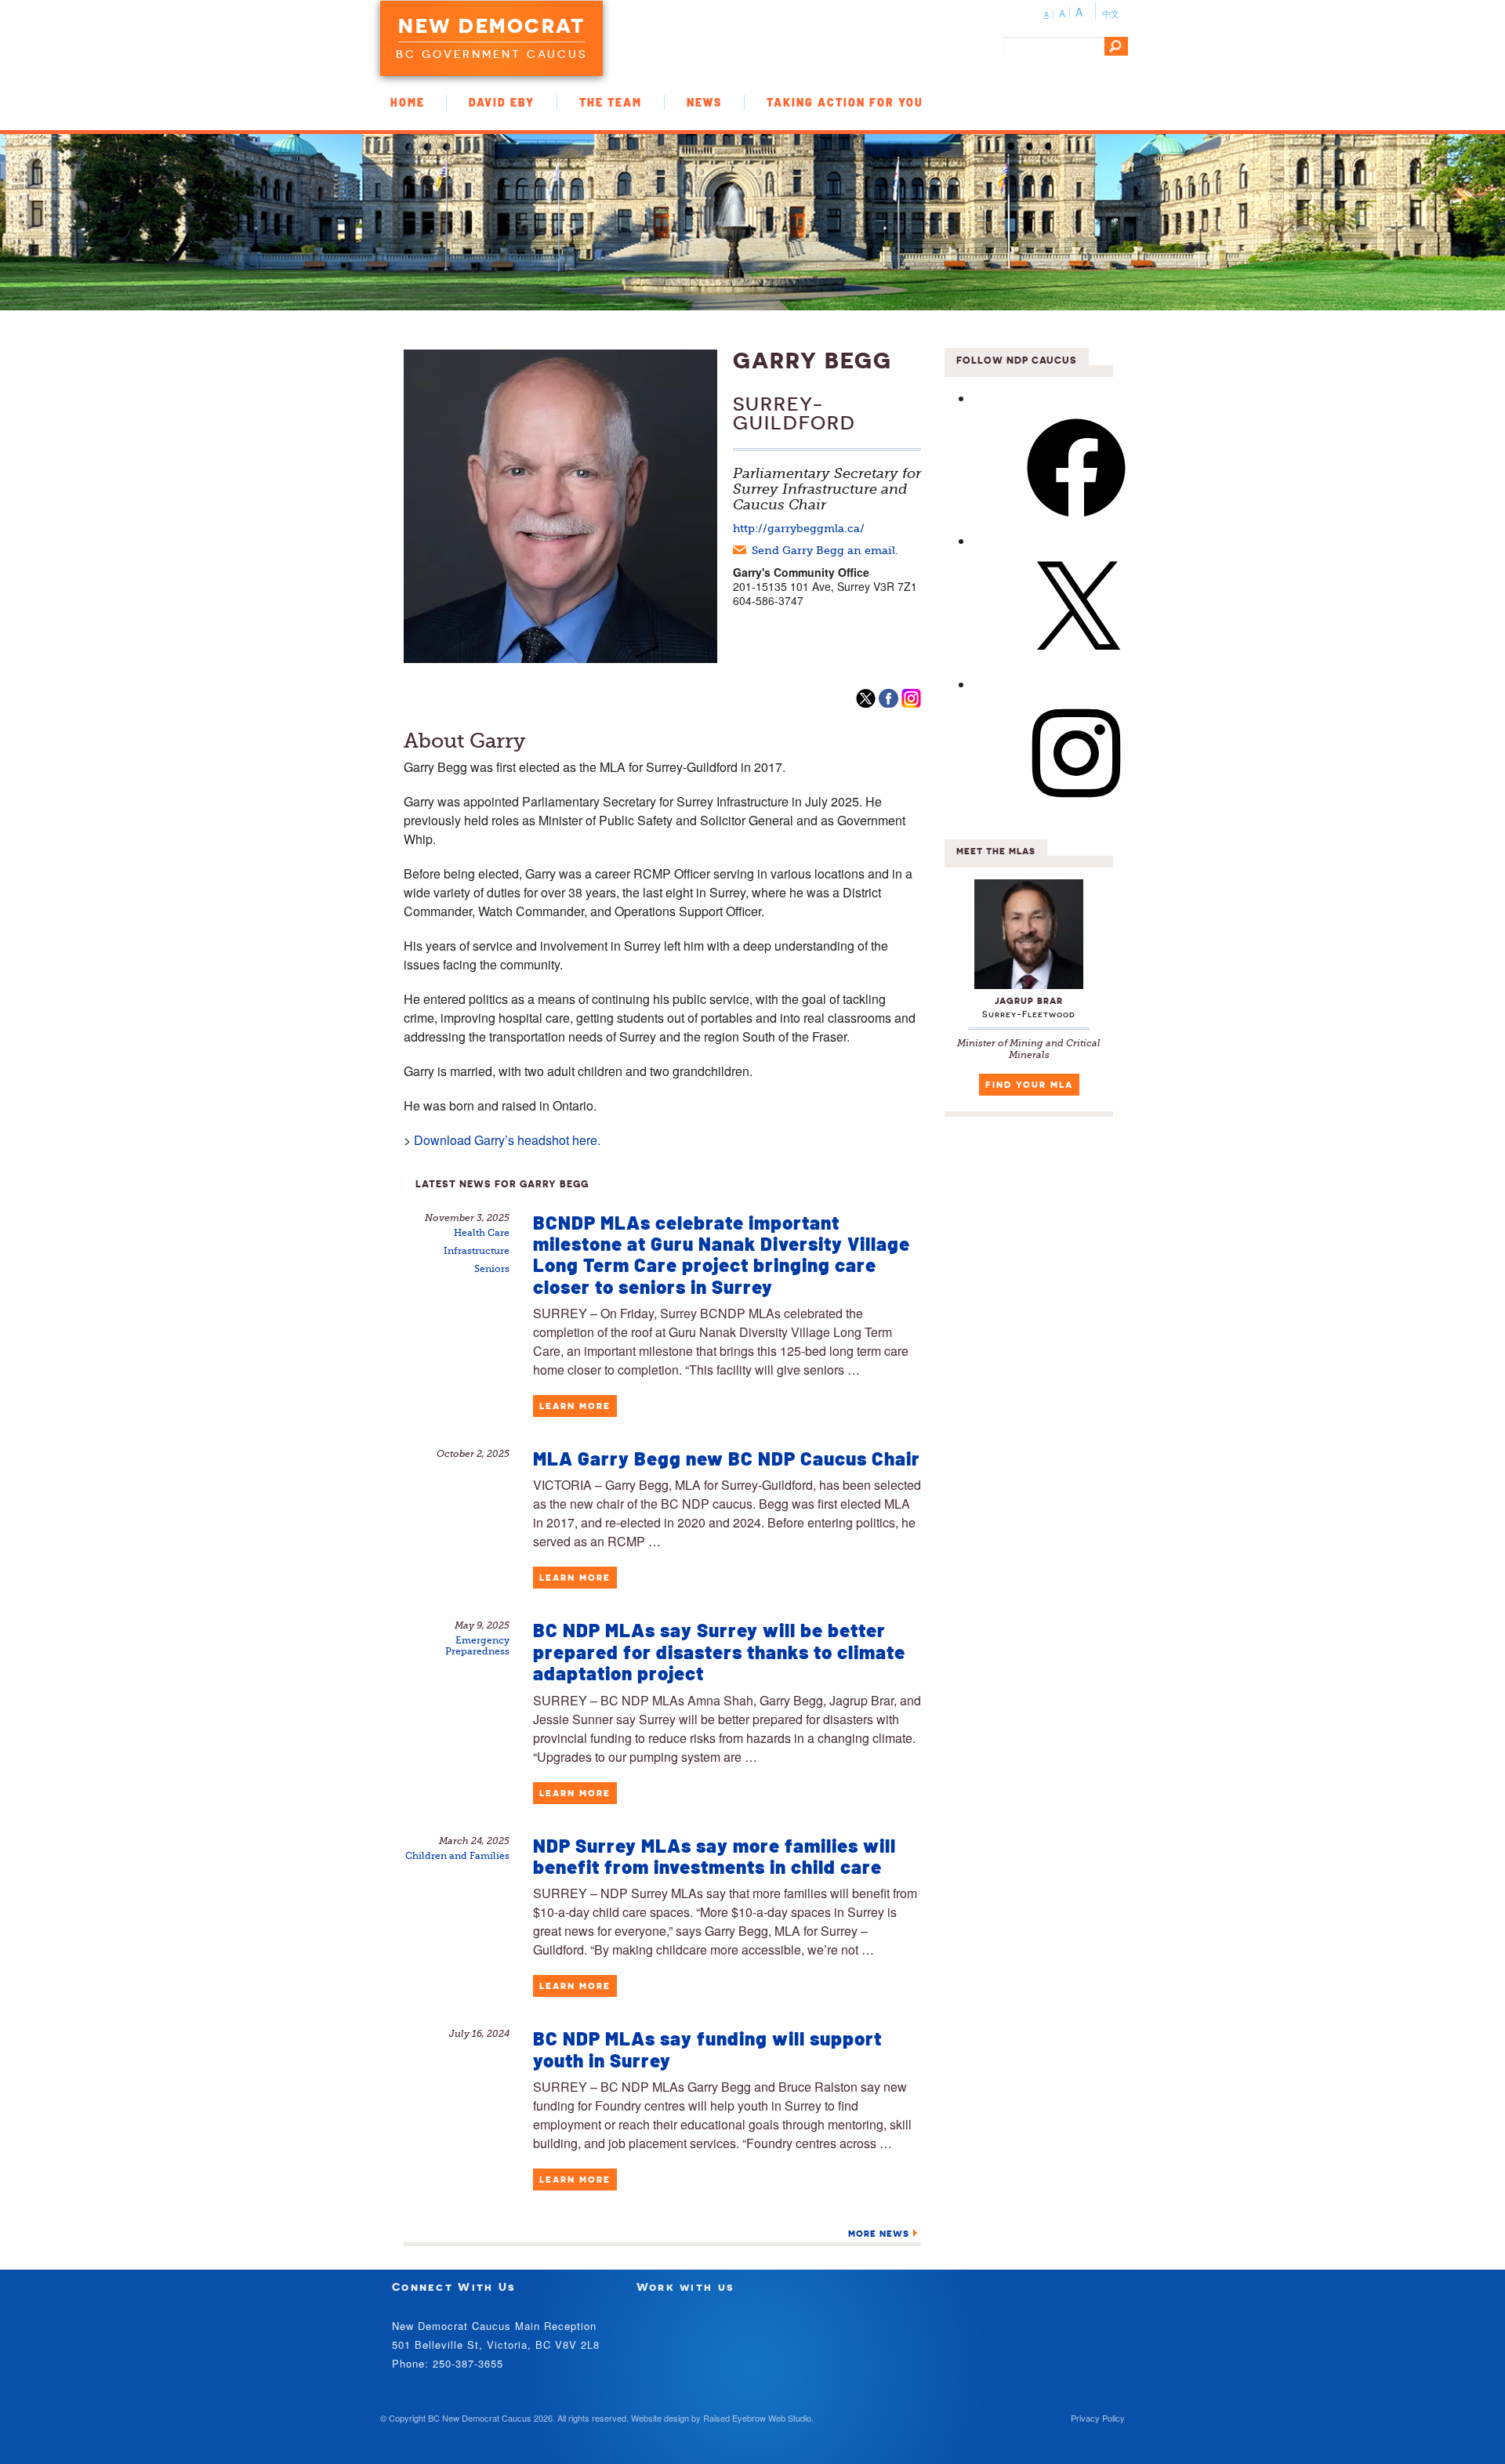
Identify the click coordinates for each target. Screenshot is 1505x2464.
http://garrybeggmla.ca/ (799, 528)
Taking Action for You (845, 102)
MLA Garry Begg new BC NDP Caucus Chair (727, 1458)
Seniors (492, 1269)
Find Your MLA (1029, 1085)
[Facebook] (1076, 522)
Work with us (686, 2286)
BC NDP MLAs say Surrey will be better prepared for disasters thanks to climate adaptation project (719, 1651)
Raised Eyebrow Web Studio (757, 2418)
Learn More (575, 1406)
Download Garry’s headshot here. (507, 1140)
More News (879, 2234)
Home (408, 102)
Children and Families (457, 1856)
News (704, 102)
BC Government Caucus (491, 54)
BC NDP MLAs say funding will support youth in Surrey (707, 2049)
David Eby (502, 102)
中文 (1111, 13)
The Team (611, 102)
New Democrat (491, 26)
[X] (1076, 664)
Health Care (482, 1233)
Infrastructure (477, 1251)
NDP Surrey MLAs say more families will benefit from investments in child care (714, 1856)
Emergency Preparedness (477, 1646)
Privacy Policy (1098, 2418)
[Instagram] (1076, 807)
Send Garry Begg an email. (825, 550)
